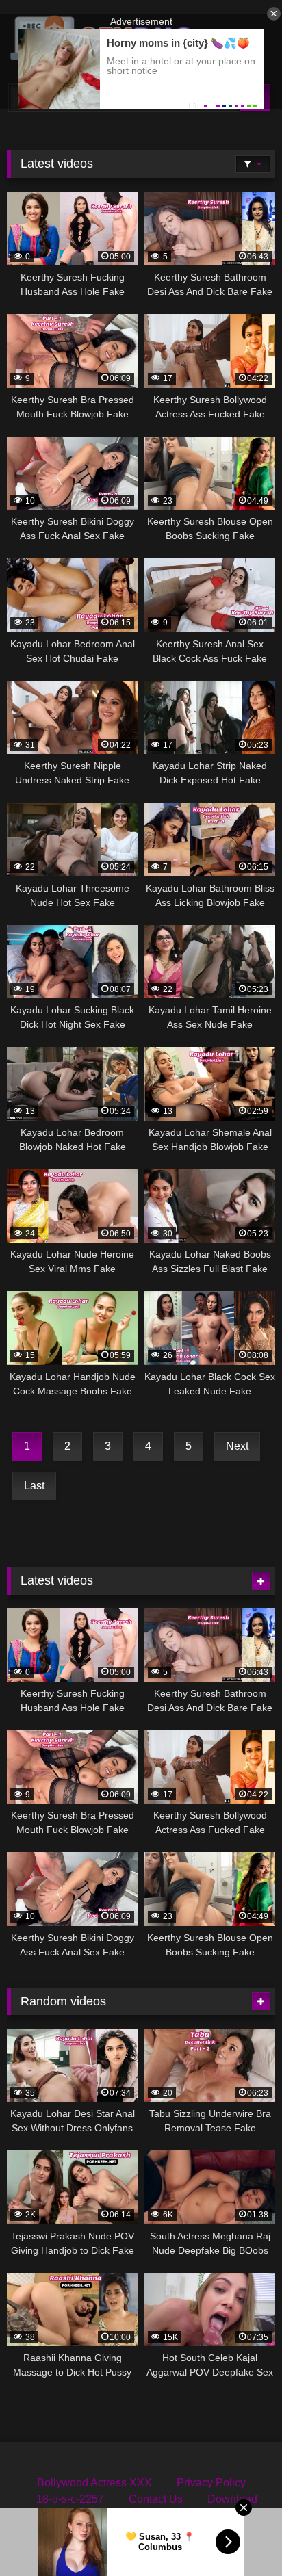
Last (34, 1486)
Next (237, 1446)
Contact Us (156, 2499)
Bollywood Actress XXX (94, 2483)
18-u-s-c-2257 (70, 2499)
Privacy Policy (211, 2483)
